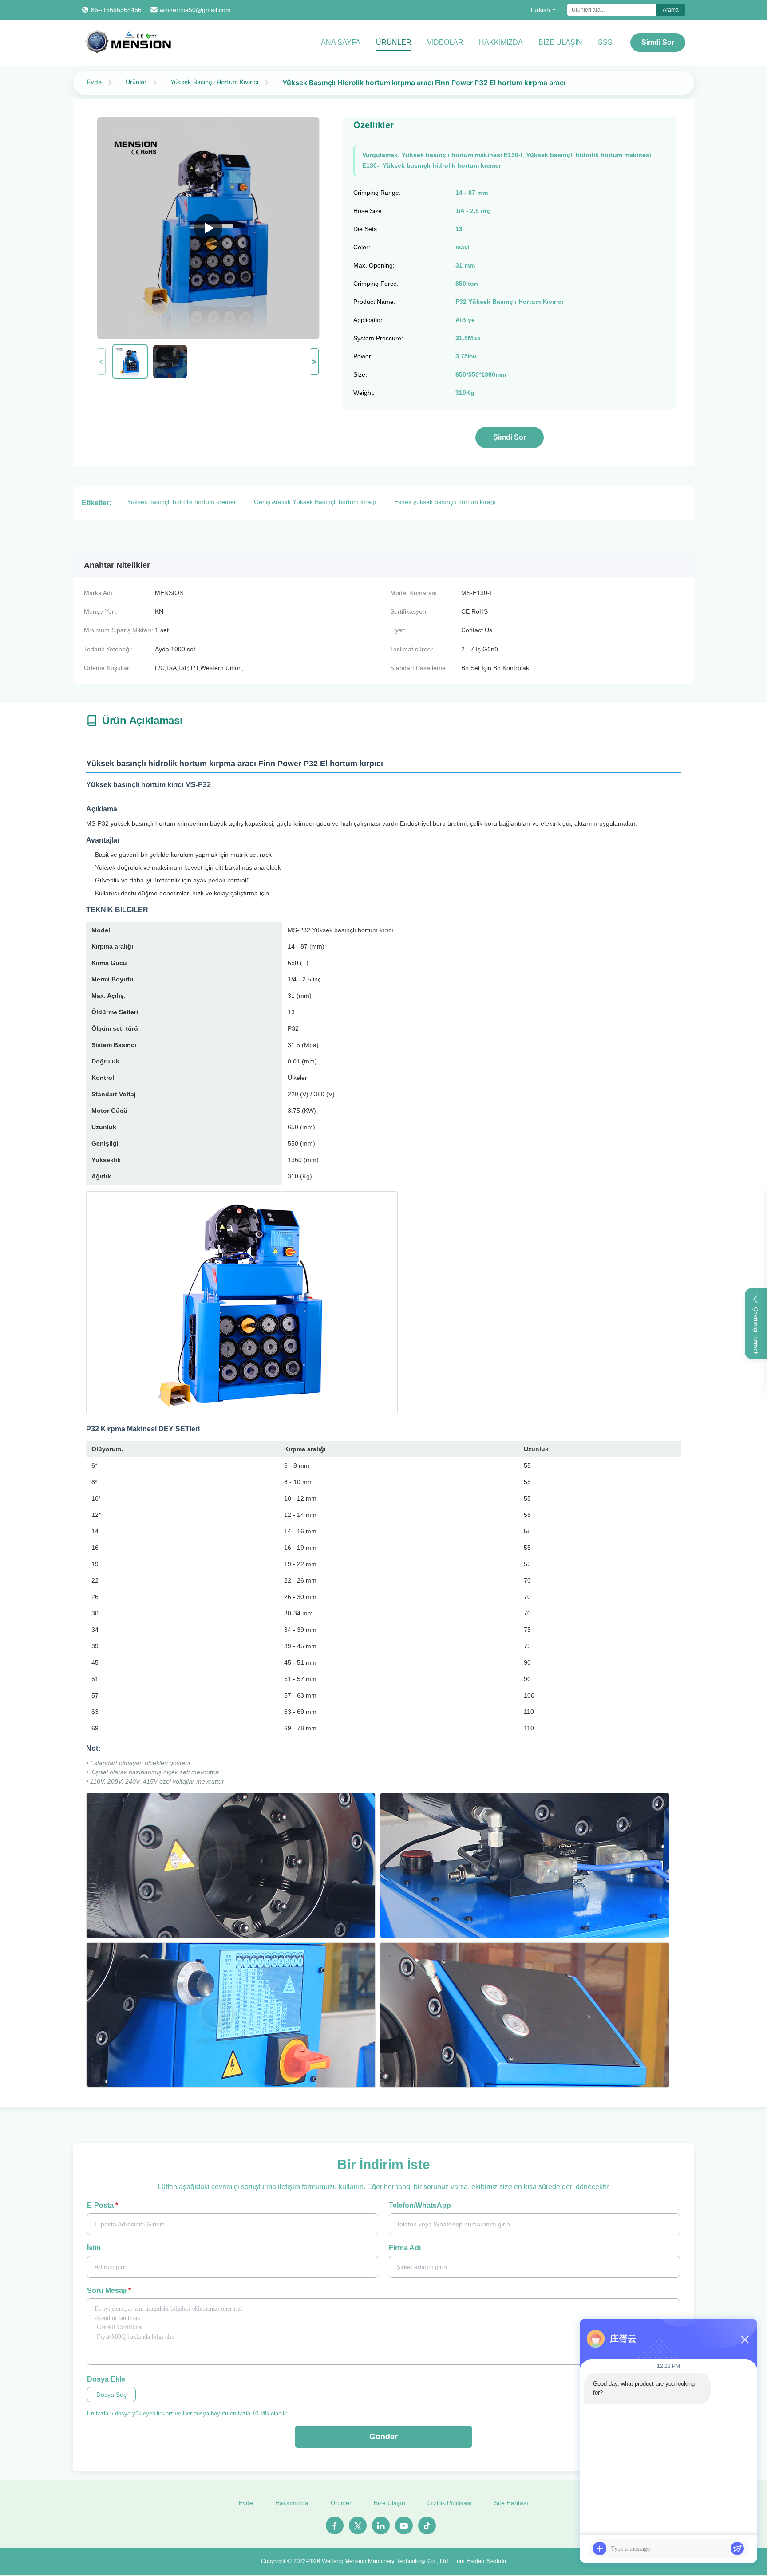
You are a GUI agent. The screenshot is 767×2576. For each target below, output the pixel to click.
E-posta (103, 2205)
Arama (671, 10)
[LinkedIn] (381, 2525)
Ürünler (394, 42)
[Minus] (745, 2340)
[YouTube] (404, 2525)
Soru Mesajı (109, 2290)
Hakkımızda (501, 42)
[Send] (737, 2548)
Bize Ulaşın (389, 2503)
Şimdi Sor (658, 42)
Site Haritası (511, 2503)
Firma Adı (405, 2248)
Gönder (383, 2437)
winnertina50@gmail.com (195, 10)
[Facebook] (335, 2525)
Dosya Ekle (106, 2379)
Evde (94, 82)
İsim (94, 2248)
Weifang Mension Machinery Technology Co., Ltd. (386, 2561)
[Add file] (600, 2548)
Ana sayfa (341, 42)
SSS (605, 42)
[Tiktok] (427, 2525)
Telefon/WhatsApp (420, 2205)
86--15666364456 (116, 10)
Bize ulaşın (560, 42)
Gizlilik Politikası (450, 2503)
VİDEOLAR (445, 42)
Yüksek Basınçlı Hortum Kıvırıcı (214, 82)
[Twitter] (358, 2525)
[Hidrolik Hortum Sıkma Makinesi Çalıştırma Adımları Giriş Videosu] (208, 228)
